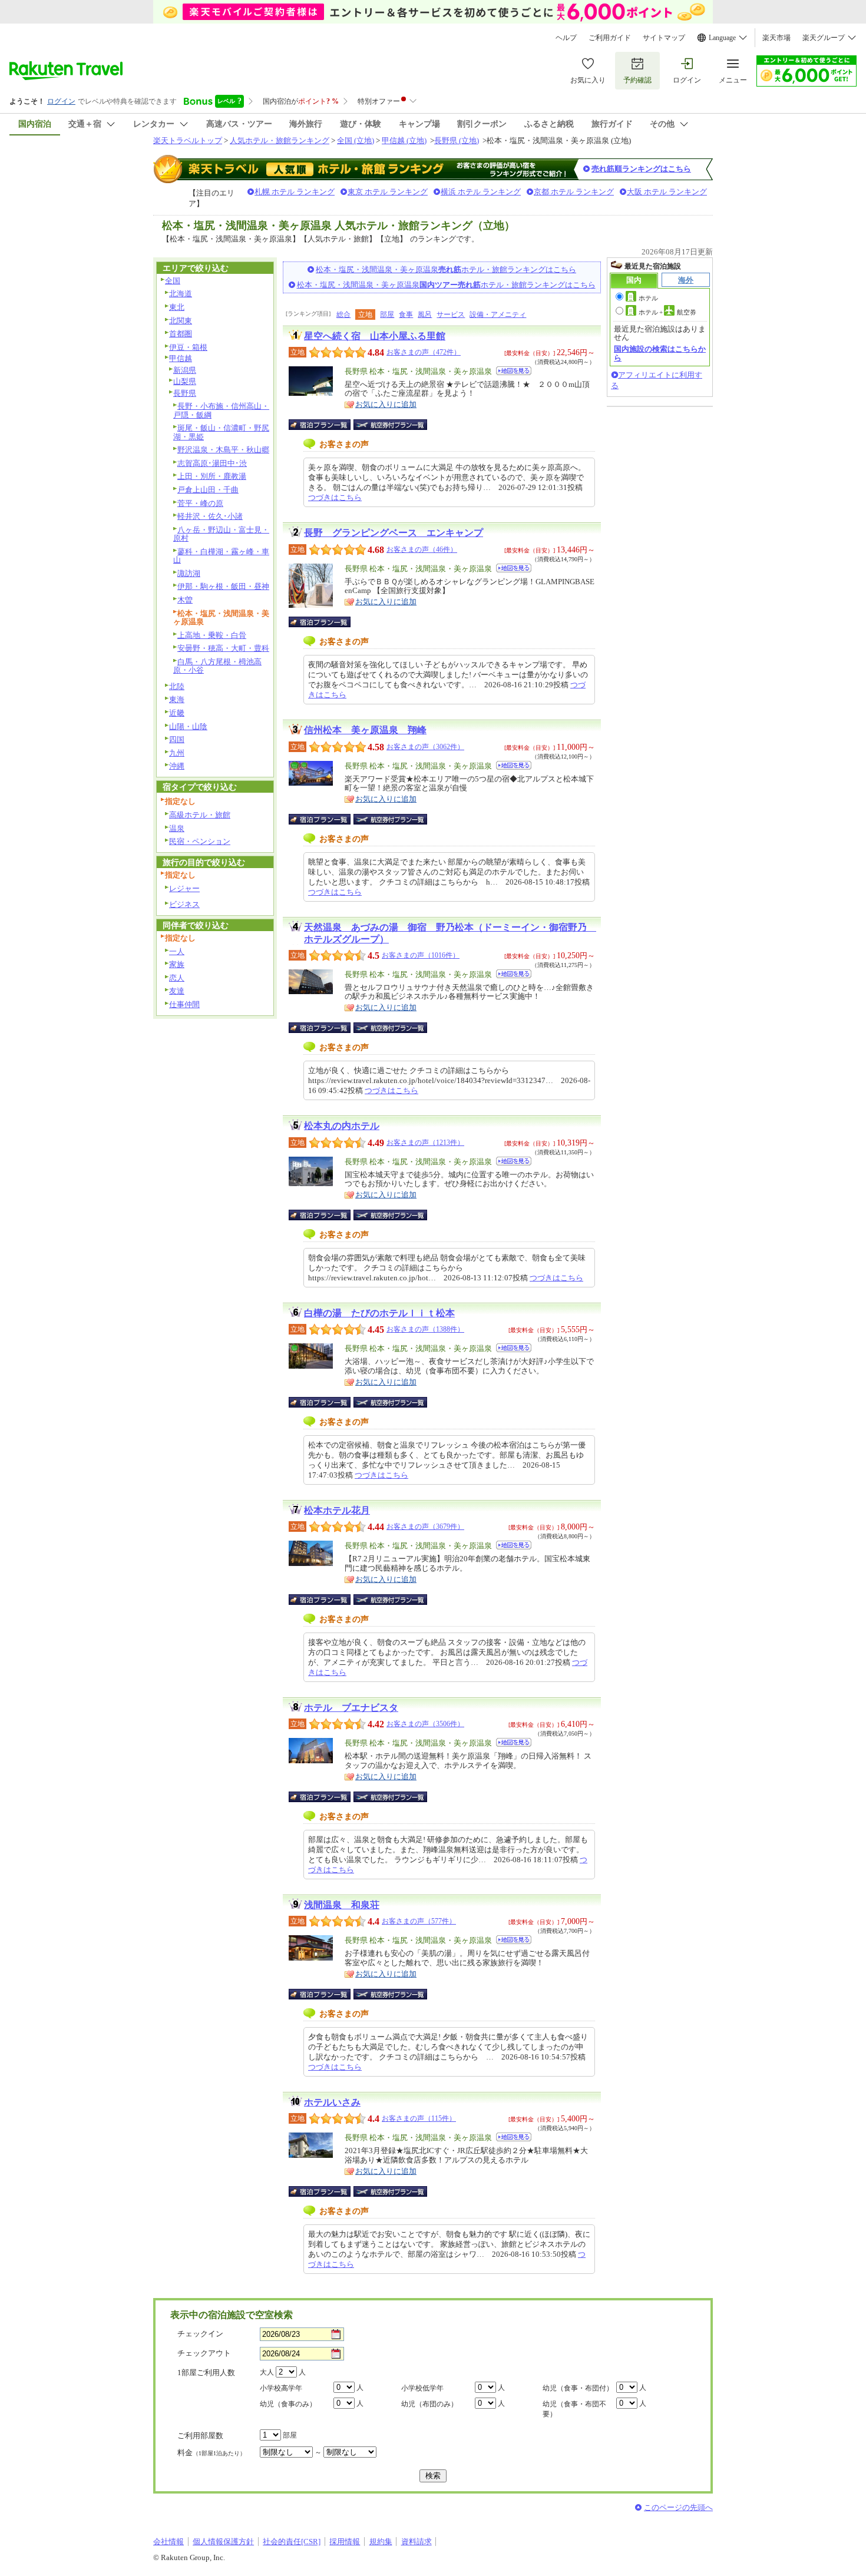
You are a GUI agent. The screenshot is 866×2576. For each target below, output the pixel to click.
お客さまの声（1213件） (425, 1143)
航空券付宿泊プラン (390, 425)
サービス (451, 314)
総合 (343, 314)
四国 (177, 739)
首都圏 (181, 334)
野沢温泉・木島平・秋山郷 (223, 450)
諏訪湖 (189, 573)
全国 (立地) (356, 140)
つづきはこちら (335, 497)
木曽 (185, 600)
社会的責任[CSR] (292, 2542)
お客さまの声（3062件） (425, 747)
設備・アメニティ (498, 314)
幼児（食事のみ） (288, 2404)
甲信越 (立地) (404, 140)
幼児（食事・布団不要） (574, 2409)
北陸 (177, 686)
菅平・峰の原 (200, 503)
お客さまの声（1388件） (425, 1329)
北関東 (181, 321)
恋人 (177, 978)
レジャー (184, 888)
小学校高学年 (281, 2388)
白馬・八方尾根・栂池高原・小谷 (217, 666)
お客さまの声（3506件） (425, 1724)
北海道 (181, 294)
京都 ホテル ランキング (574, 192)
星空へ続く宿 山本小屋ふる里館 (375, 336)
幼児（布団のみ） (429, 2404)
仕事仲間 (184, 1004)
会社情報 (168, 2542)
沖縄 (177, 766)
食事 (406, 314)
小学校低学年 (422, 2388)
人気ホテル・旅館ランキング (280, 140)
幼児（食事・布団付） (578, 2388)
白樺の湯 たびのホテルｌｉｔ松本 (379, 1313)
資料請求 (417, 2542)
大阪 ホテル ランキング (667, 192)
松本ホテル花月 (337, 1510)
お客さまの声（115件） (419, 2118)
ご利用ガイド (610, 38)
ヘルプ (566, 38)
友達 (177, 991)
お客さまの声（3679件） (425, 1527)
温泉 (177, 828)
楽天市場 (776, 38)
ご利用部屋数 (200, 2436)
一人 (177, 951)
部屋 (387, 314)
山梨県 (185, 381)
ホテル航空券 (667, 312)
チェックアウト (204, 2353)
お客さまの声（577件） (419, 1921)
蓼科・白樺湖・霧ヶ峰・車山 (221, 556)
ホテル (648, 298)
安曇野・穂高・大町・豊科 (223, 648)
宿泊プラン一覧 (325, 425)
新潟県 (185, 370)
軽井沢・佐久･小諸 (210, 516)
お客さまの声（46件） (422, 549)
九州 (177, 753)
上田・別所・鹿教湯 (212, 476)
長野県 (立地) (457, 140)
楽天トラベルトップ (188, 140)
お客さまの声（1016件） (421, 955)
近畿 (177, 713)
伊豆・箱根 (188, 347)
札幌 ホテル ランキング (295, 192)
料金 (211, 2453)
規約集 (381, 2542)
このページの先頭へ (678, 2507)
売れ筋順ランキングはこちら (641, 169)
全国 (173, 281)
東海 (177, 699)
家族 (177, 964)
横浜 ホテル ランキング (481, 192)
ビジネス (184, 904)
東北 (177, 307)
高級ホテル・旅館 (200, 815)
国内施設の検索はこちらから (660, 353)
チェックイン (200, 2334)
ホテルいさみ (332, 2102)
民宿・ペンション (200, 841)
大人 (267, 2372)
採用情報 (345, 2542)
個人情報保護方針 (223, 2542)
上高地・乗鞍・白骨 (212, 635)
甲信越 (181, 358)
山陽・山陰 (188, 726)
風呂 (425, 314)
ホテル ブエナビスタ (351, 1708)
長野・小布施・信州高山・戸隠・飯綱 (221, 410)
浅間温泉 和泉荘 (342, 1905)
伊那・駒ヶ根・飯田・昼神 (223, 586)
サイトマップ (664, 38)
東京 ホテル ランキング (388, 192)
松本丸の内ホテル (342, 1126)
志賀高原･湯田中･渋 (212, 463)
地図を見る (514, 371)
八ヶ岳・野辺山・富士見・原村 (221, 534)
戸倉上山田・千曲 (208, 490)
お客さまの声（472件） (424, 352)
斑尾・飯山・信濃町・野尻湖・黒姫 (221, 432)
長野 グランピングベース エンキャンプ (394, 533)
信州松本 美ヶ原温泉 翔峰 (365, 730)
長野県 (185, 393)
